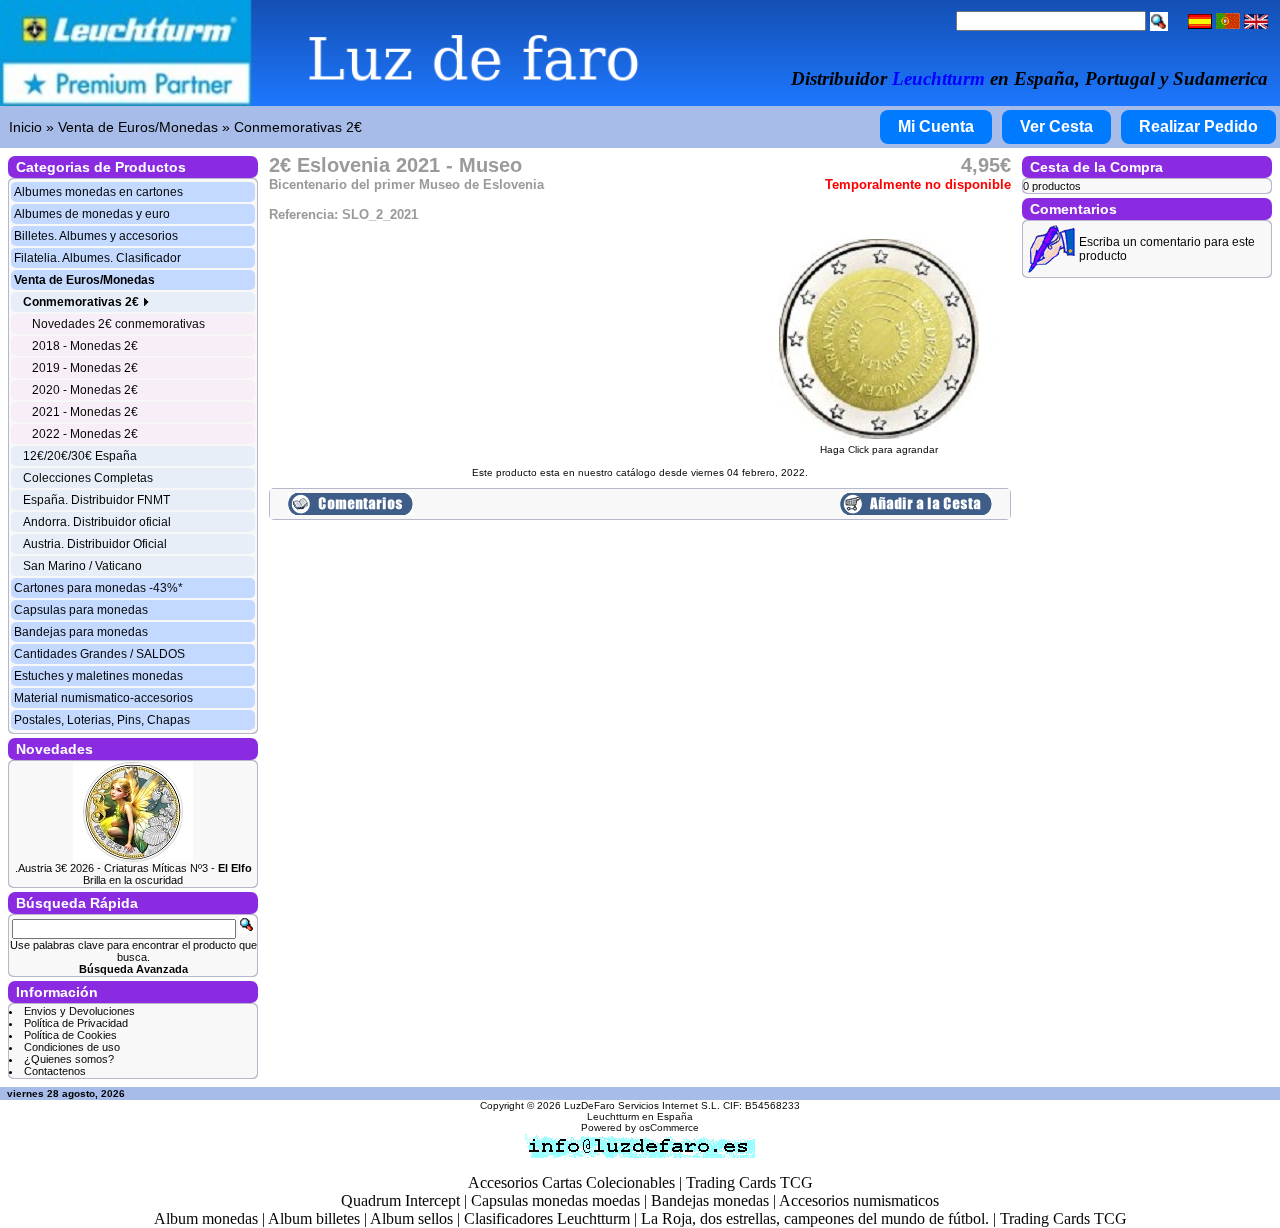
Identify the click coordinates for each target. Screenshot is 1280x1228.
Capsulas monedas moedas (555, 1200)
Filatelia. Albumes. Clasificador (97, 258)
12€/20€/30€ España (80, 456)
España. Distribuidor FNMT (96, 500)
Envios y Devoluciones (79, 1011)
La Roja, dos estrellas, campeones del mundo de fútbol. (815, 1218)
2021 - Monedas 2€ (85, 412)
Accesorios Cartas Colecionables (571, 1182)
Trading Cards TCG (749, 1182)
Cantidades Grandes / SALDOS (99, 654)
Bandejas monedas (710, 1200)
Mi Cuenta (936, 126)
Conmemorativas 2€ (298, 127)
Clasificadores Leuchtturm (547, 1218)
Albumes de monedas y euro (92, 214)
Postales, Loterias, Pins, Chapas (102, 720)
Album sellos (411, 1218)
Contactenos (55, 1071)
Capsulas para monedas (81, 610)
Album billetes (314, 1218)
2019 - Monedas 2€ (85, 368)
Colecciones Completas (88, 478)
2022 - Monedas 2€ (85, 434)
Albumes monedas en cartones (98, 192)
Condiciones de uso (72, 1047)
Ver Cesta (1056, 126)
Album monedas (206, 1218)
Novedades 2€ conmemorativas (118, 324)
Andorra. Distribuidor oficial (97, 522)
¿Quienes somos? (69, 1059)
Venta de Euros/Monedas (138, 127)
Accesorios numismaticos (859, 1200)
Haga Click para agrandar (879, 449)
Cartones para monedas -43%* (98, 588)
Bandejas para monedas (81, 632)
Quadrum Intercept (400, 1200)
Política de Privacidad (76, 1023)
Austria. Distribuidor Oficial (95, 544)
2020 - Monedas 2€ (85, 390)
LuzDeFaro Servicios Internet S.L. (642, 1105)
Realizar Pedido (1198, 126)
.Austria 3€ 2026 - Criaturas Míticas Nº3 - (133, 868)
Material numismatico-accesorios (103, 698)
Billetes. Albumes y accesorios (96, 236)
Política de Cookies (70, 1035)
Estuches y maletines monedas (98, 676)
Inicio (25, 127)
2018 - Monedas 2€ (85, 346)
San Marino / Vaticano (82, 566)
